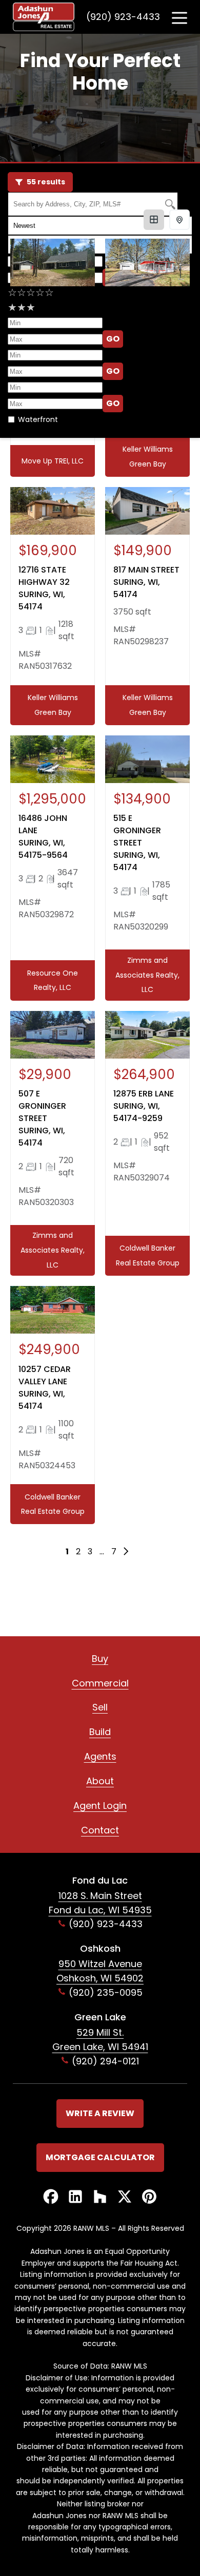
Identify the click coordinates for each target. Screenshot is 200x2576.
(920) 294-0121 (105, 2061)
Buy (100, 1659)
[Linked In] (75, 2197)
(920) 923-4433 (123, 17)
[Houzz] (100, 2197)
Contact (100, 1830)
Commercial (100, 1683)
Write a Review (100, 2113)
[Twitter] (125, 2197)
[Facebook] (51, 2197)
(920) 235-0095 (106, 1992)
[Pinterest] (149, 2197)
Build (100, 1732)
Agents (100, 1756)
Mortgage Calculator (100, 2157)
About (100, 1781)
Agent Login (100, 1806)
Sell (100, 1707)
